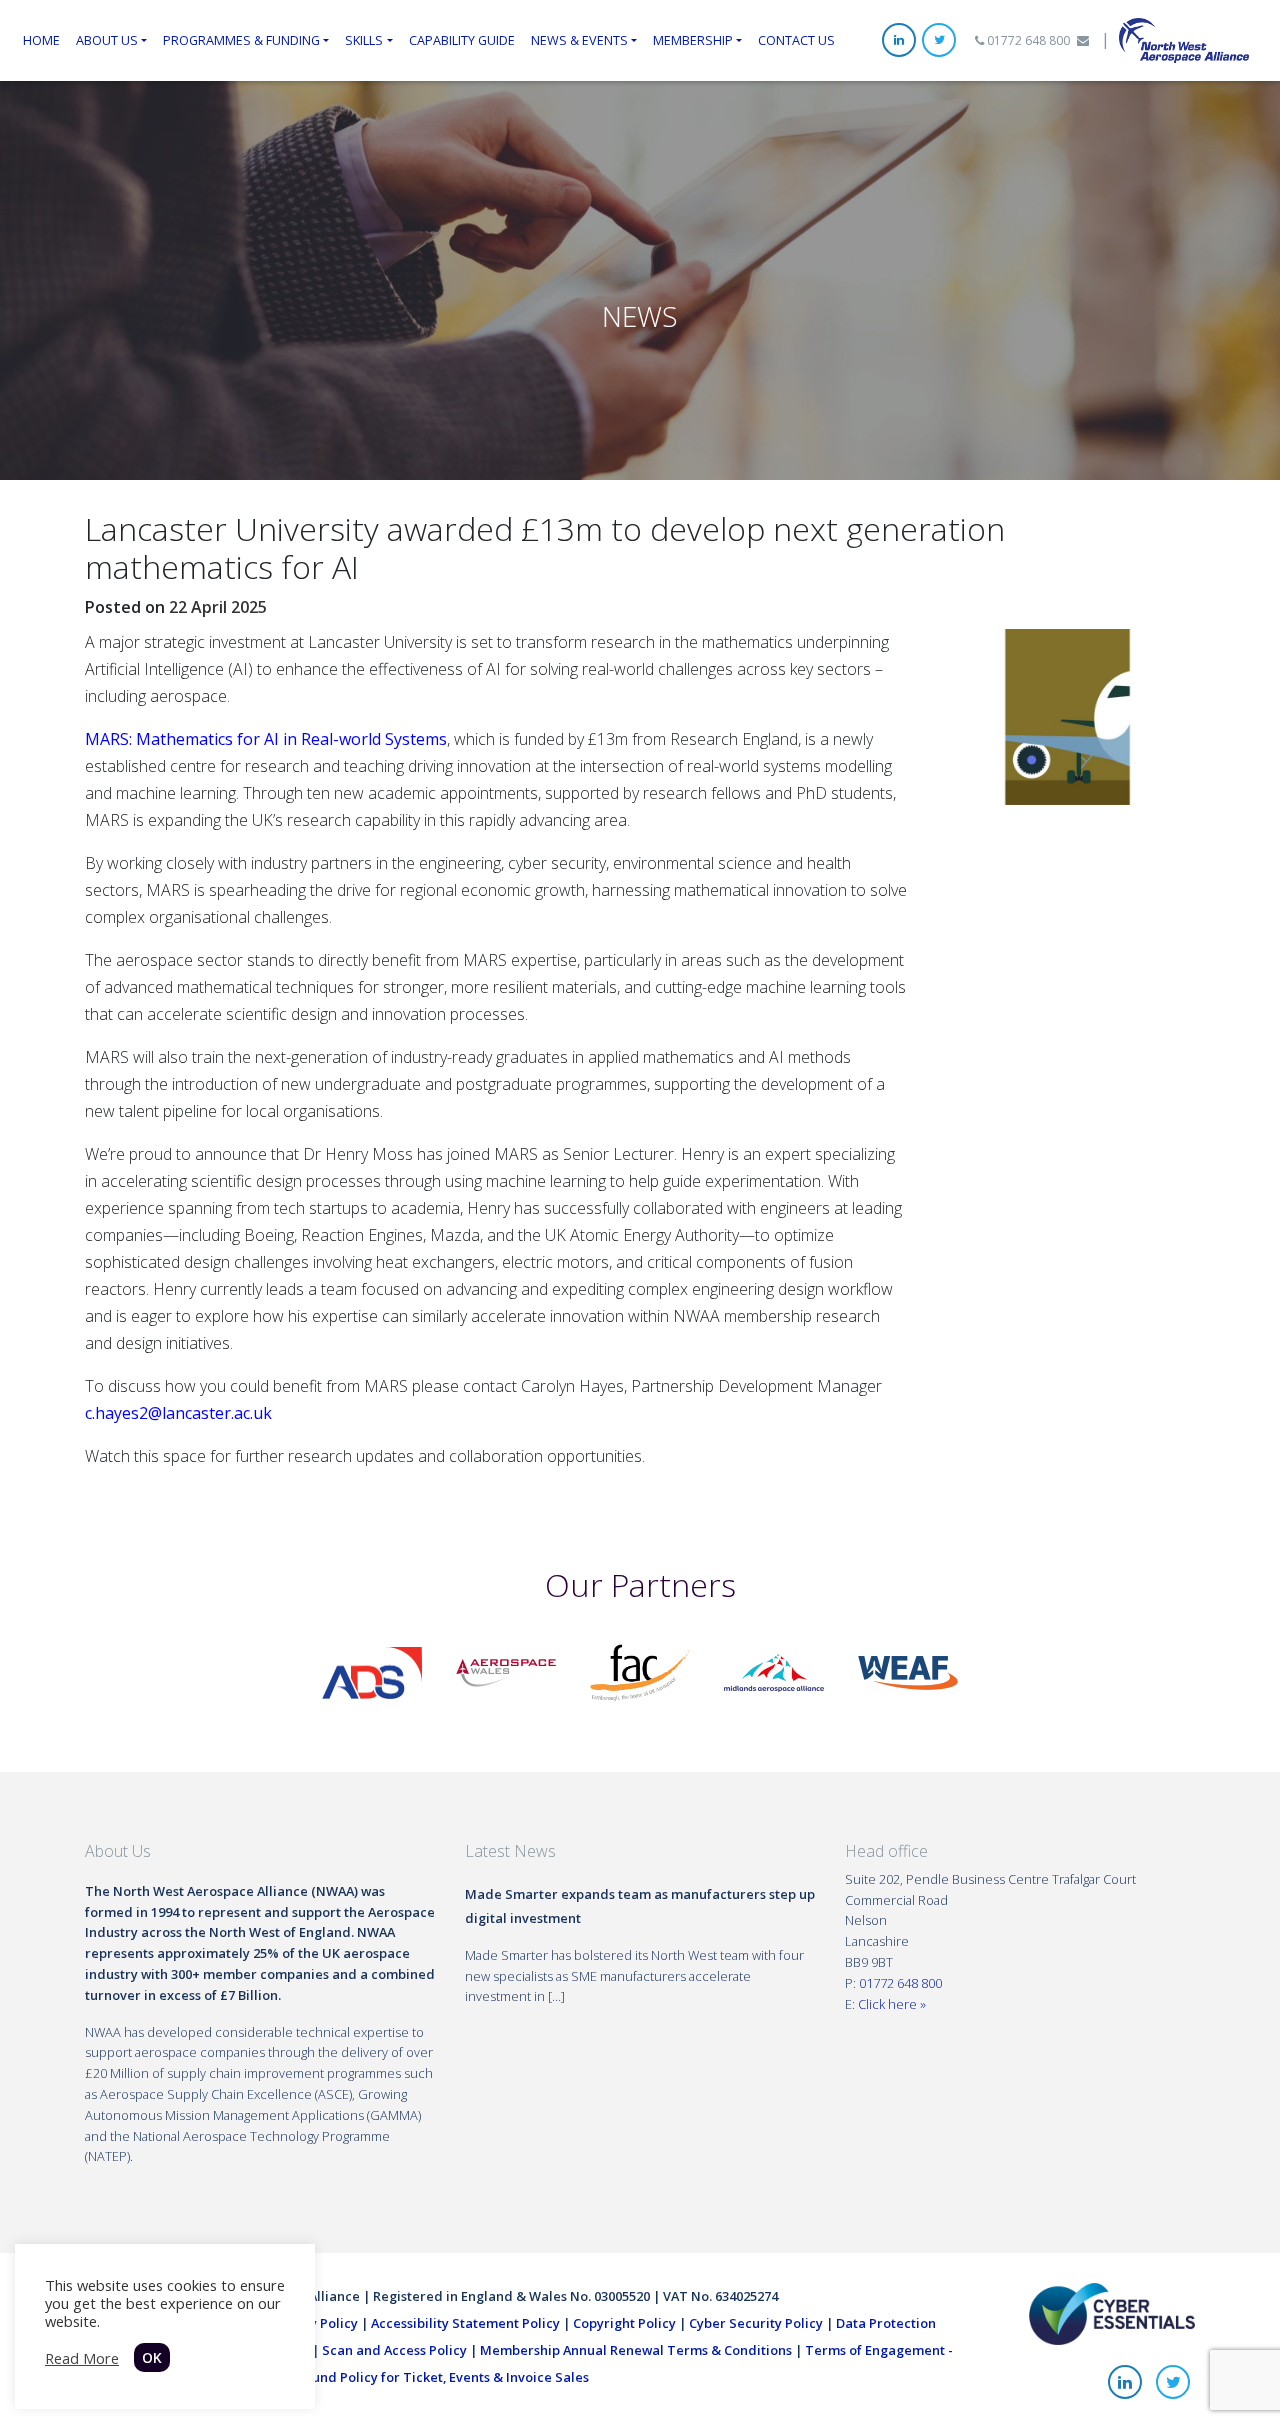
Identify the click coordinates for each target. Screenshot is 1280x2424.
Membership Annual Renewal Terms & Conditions (636, 2350)
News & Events (579, 40)
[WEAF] (908, 1671)
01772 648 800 (1027, 40)
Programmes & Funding (241, 40)
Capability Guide (462, 40)
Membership (693, 40)
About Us (107, 40)
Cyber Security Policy (756, 2323)
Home (41, 40)
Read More (82, 2358)
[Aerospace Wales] (506, 1671)
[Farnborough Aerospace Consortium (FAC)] (640, 1671)
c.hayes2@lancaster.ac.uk (178, 1413)
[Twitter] (939, 40)
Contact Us (796, 40)
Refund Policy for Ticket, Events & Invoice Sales (440, 2377)
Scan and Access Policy (394, 2350)
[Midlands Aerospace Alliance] (774, 1671)
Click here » (892, 2004)
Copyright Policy (624, 2323)
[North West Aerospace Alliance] (1184, 39)
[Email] (1083, 40)
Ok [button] (152, 2357)
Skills (364, 40)
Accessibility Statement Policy (465, 2323)
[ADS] (372, 1671)
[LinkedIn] (899, 40)
